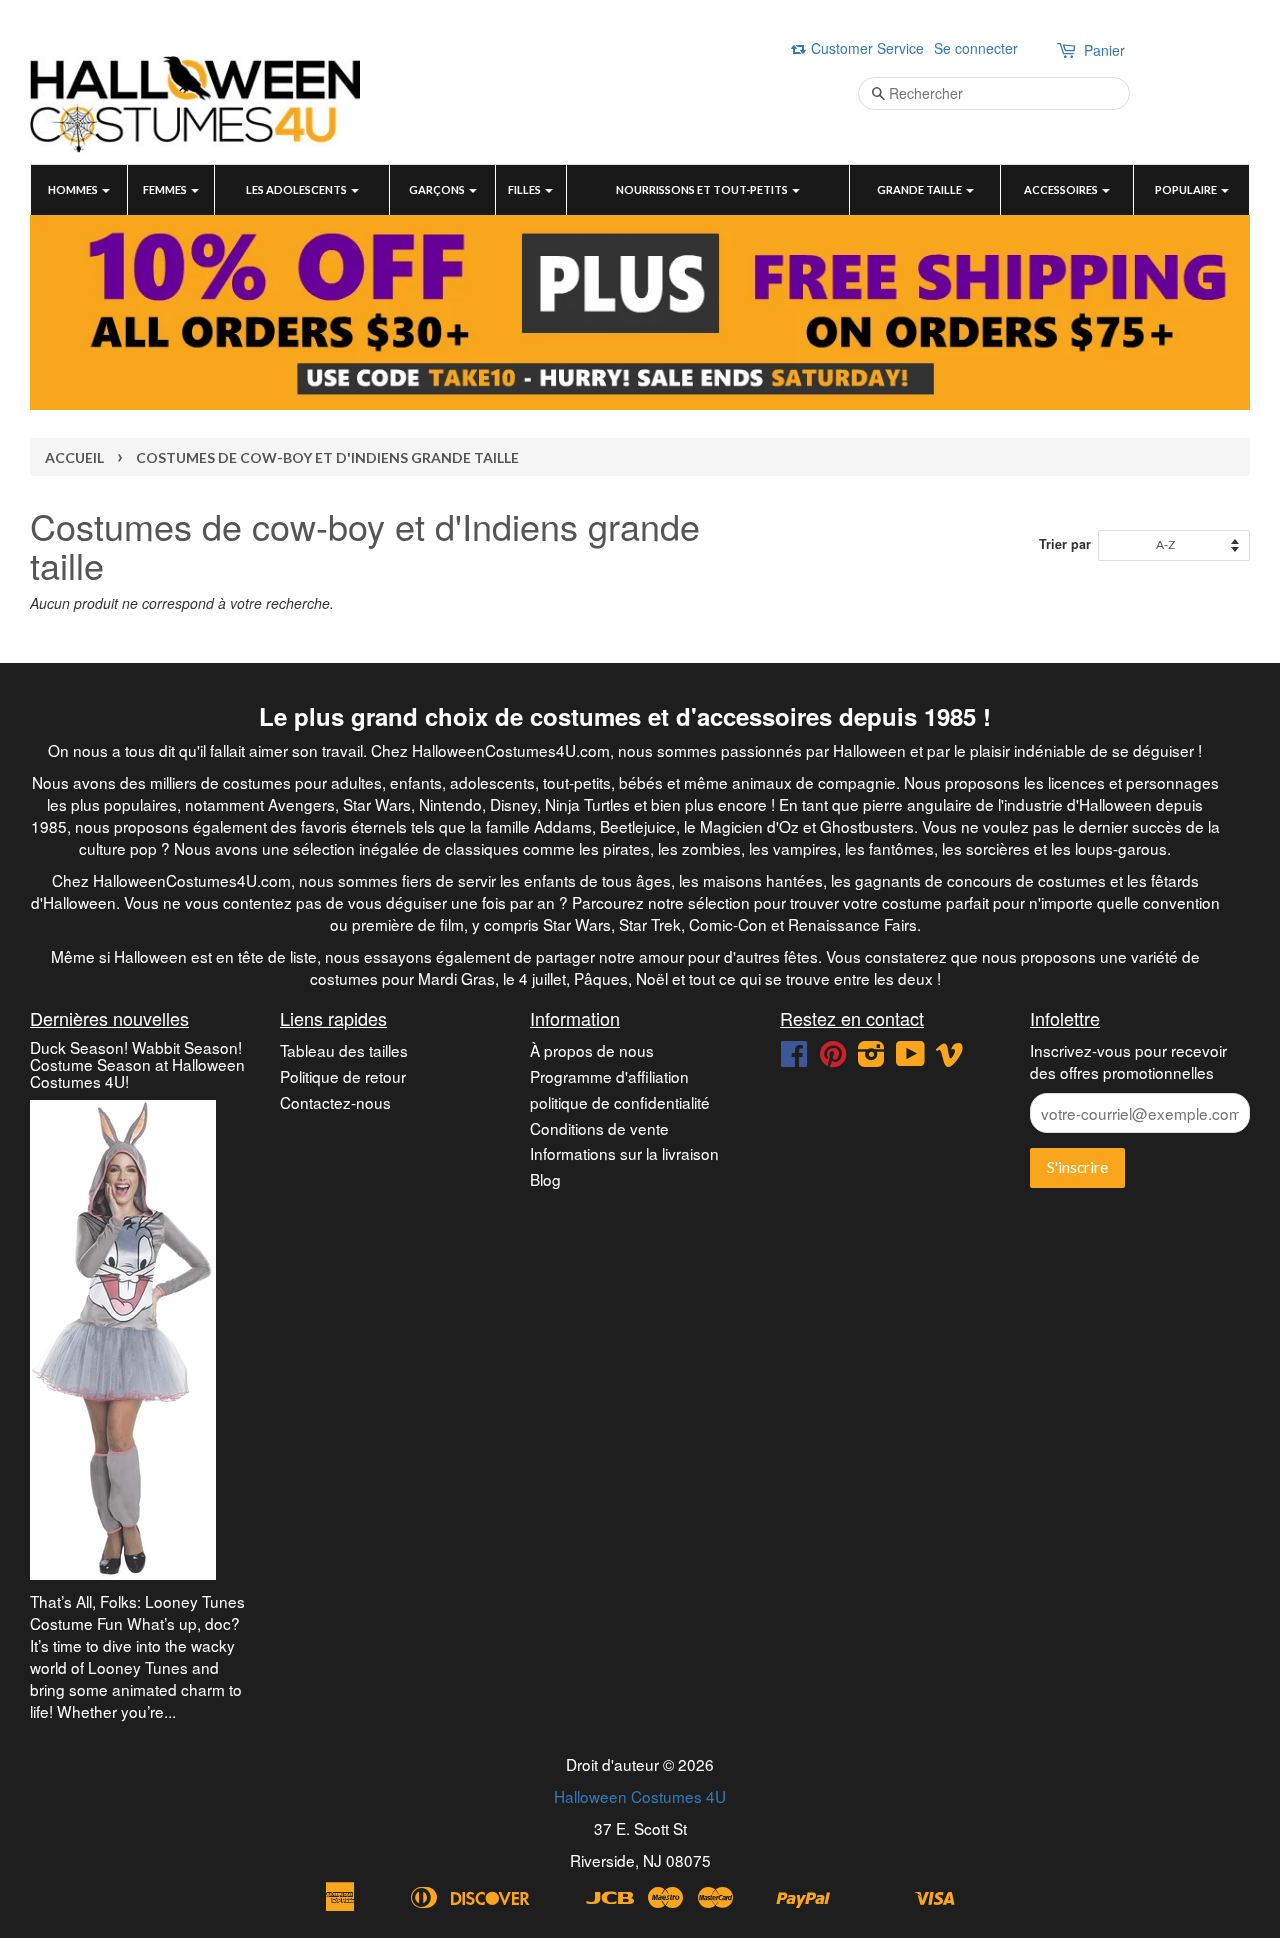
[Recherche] (871, 94)
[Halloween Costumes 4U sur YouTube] (910, 1058)
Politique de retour (343, 1076)
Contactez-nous (335, 1102)
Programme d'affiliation (609, 1076)
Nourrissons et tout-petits (703, 189)
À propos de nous (592, 1050)
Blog (545, 1179)
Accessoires (1062, 189)
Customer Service (867, 48)
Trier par (1065, 544)
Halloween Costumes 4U (640, 1796)
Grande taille (920, 189)
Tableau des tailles (344, 1050)
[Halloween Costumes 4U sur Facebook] (794, 1058)
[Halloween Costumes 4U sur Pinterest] (833, 1058)
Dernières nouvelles (109, 1018)
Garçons (438, 189)
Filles (525, 189)
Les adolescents (297, 189)
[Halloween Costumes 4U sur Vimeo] (950, 1058)
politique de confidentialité (620, 1102)
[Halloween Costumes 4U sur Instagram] (871, 1058)
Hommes (74, 189)
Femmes (166, 189)
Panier (1104, 50)
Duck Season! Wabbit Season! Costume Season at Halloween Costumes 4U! (137, 1064)
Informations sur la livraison (624, 1153)
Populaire (1187, 189)
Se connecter (976, 48)
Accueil (74, 457)
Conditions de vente (599, 1128)
